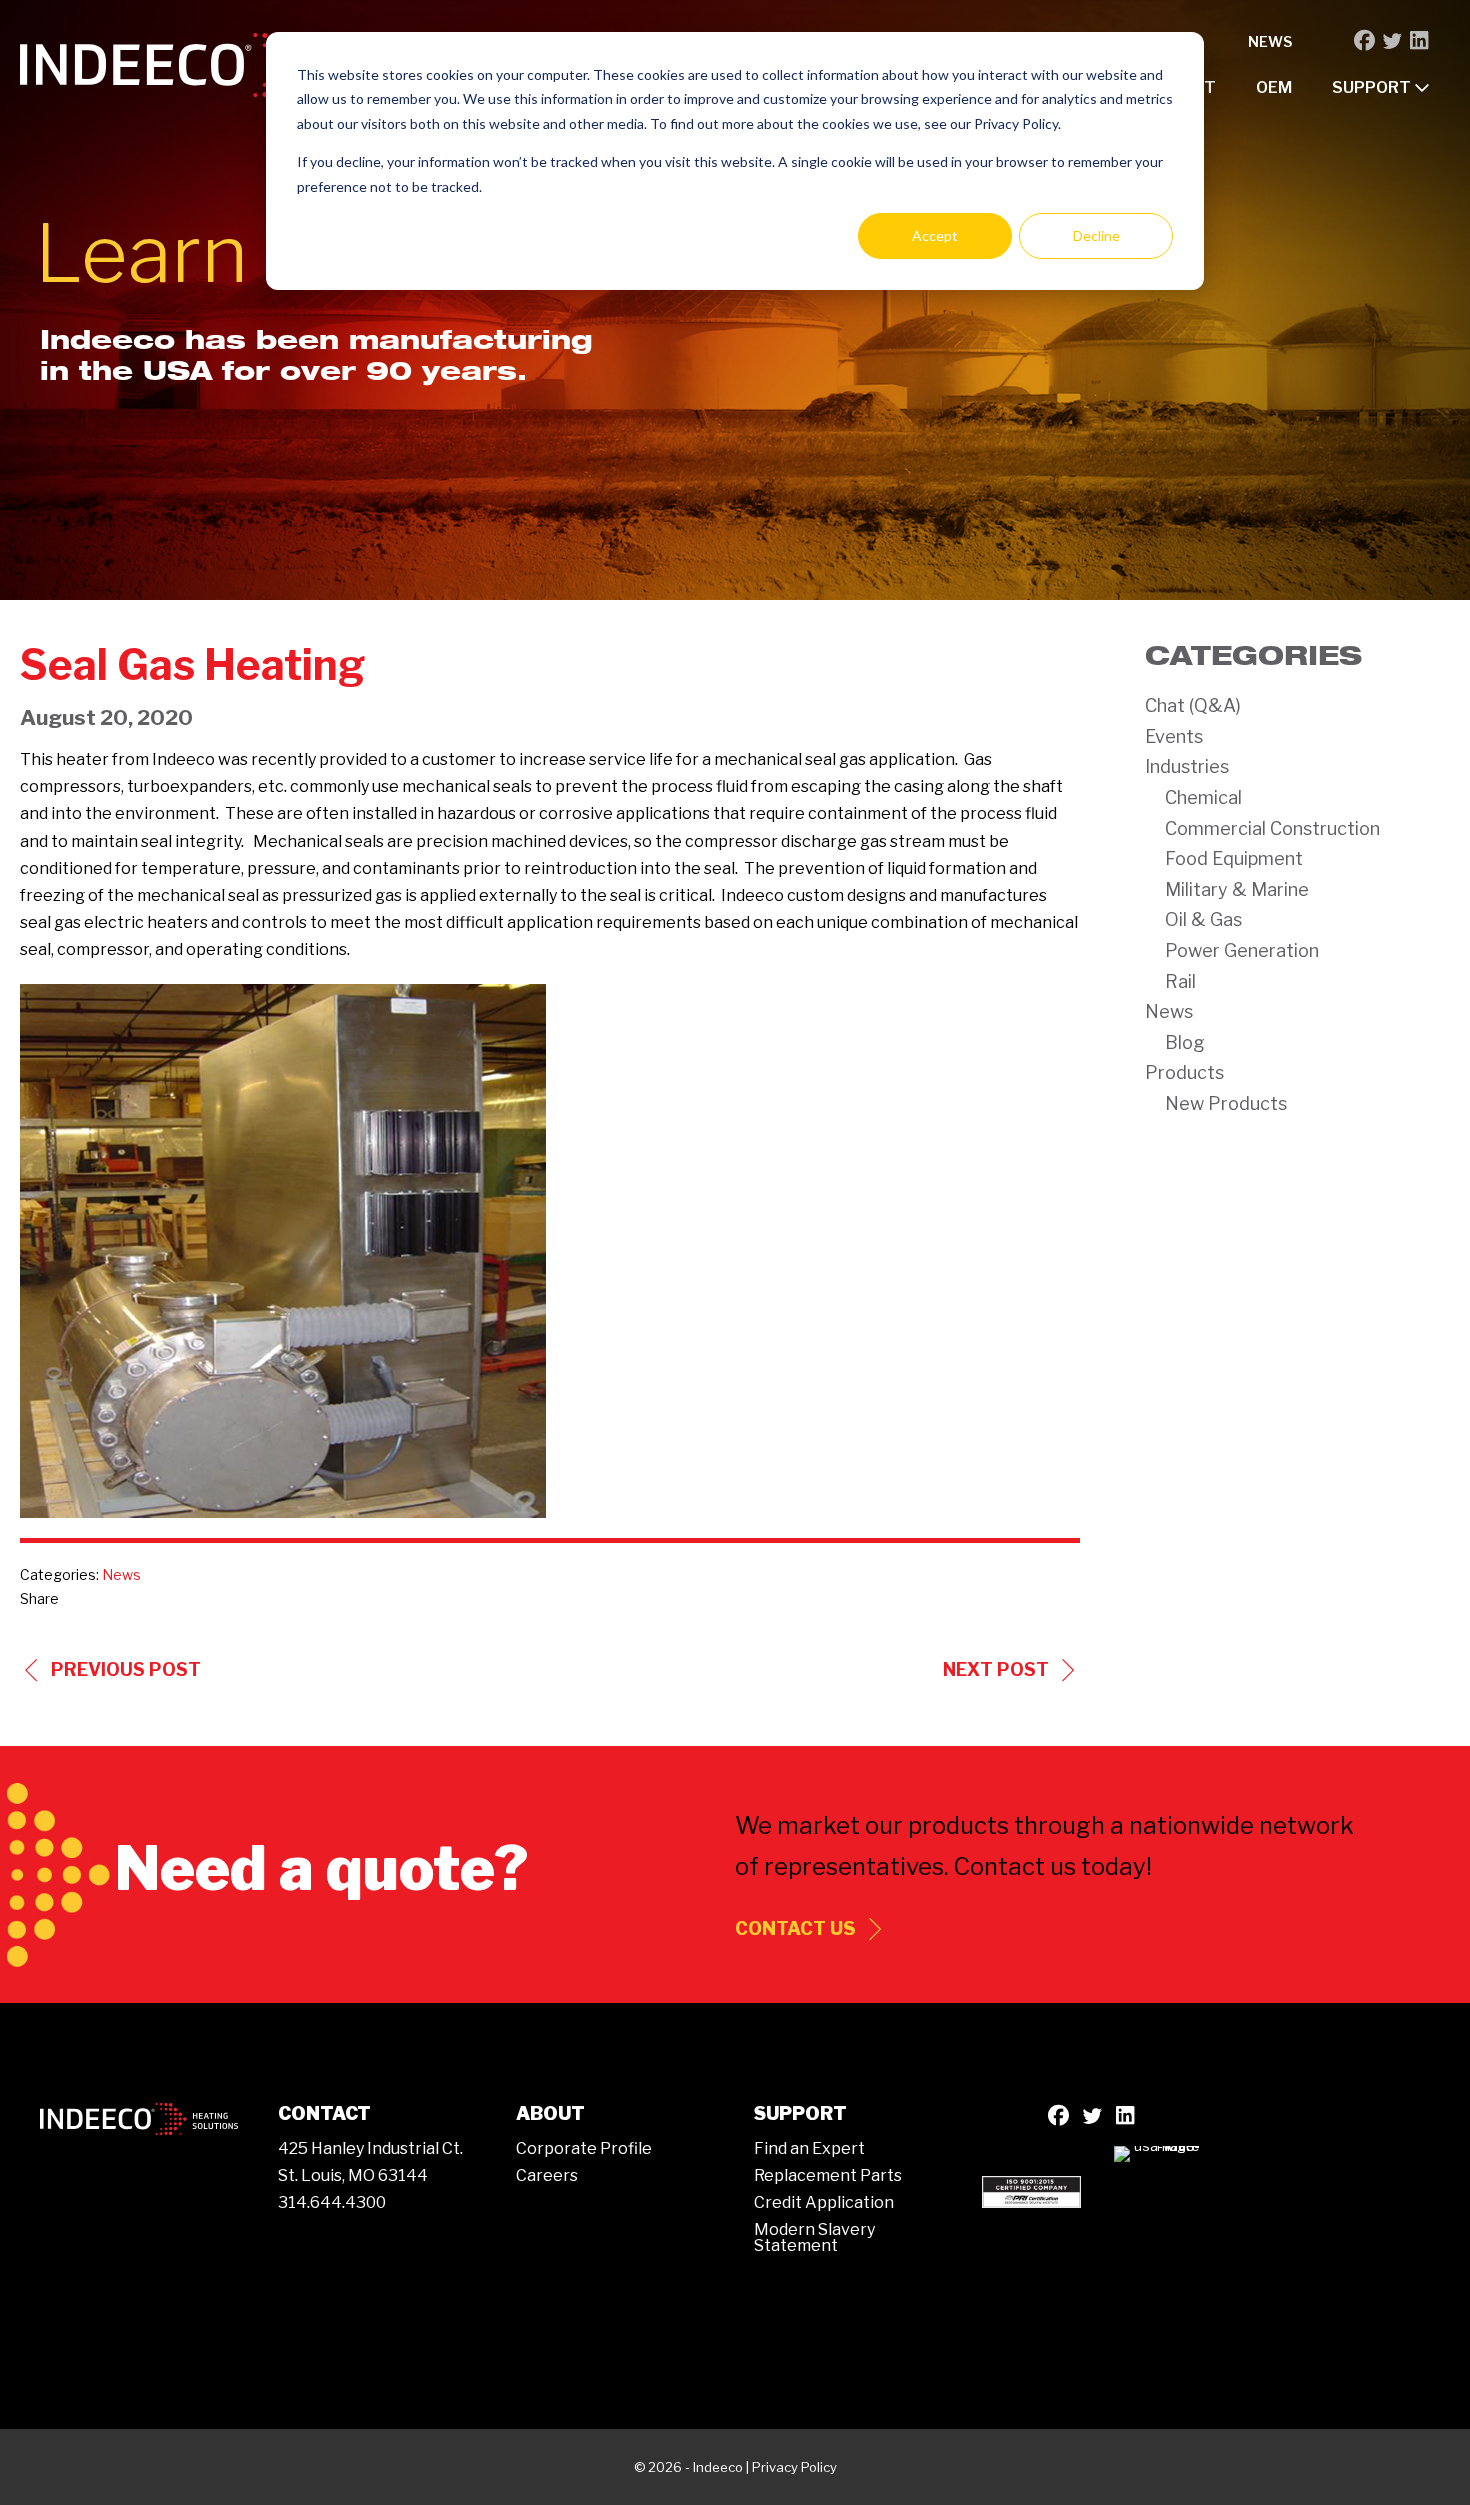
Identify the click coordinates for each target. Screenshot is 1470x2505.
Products (1184, 1072)
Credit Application (824, 2202)
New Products (1226, 1103)
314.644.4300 (332, 2202)
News (1270, 41)
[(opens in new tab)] (1031, 2190)
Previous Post (126, 1669)
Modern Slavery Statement (814, 2237)
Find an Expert (809, 2148)
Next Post (996, 1669)
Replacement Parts (828, 2175)
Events (1174, 736)
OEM (1274, 87)
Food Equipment (1234, 858)
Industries (1187, 766)
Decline (1096, 235)
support (1373, 87)
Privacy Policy (794, 2467)
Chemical (1203, 797)
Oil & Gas (1203, 919)
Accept (935, 235)
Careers (547, 2175)
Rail (1180, 981)
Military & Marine (1237, 889)
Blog (1185, 1042)
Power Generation (1242, 950)
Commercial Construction (1272, 828)
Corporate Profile (584, 2148)
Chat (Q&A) (1193, 705)
